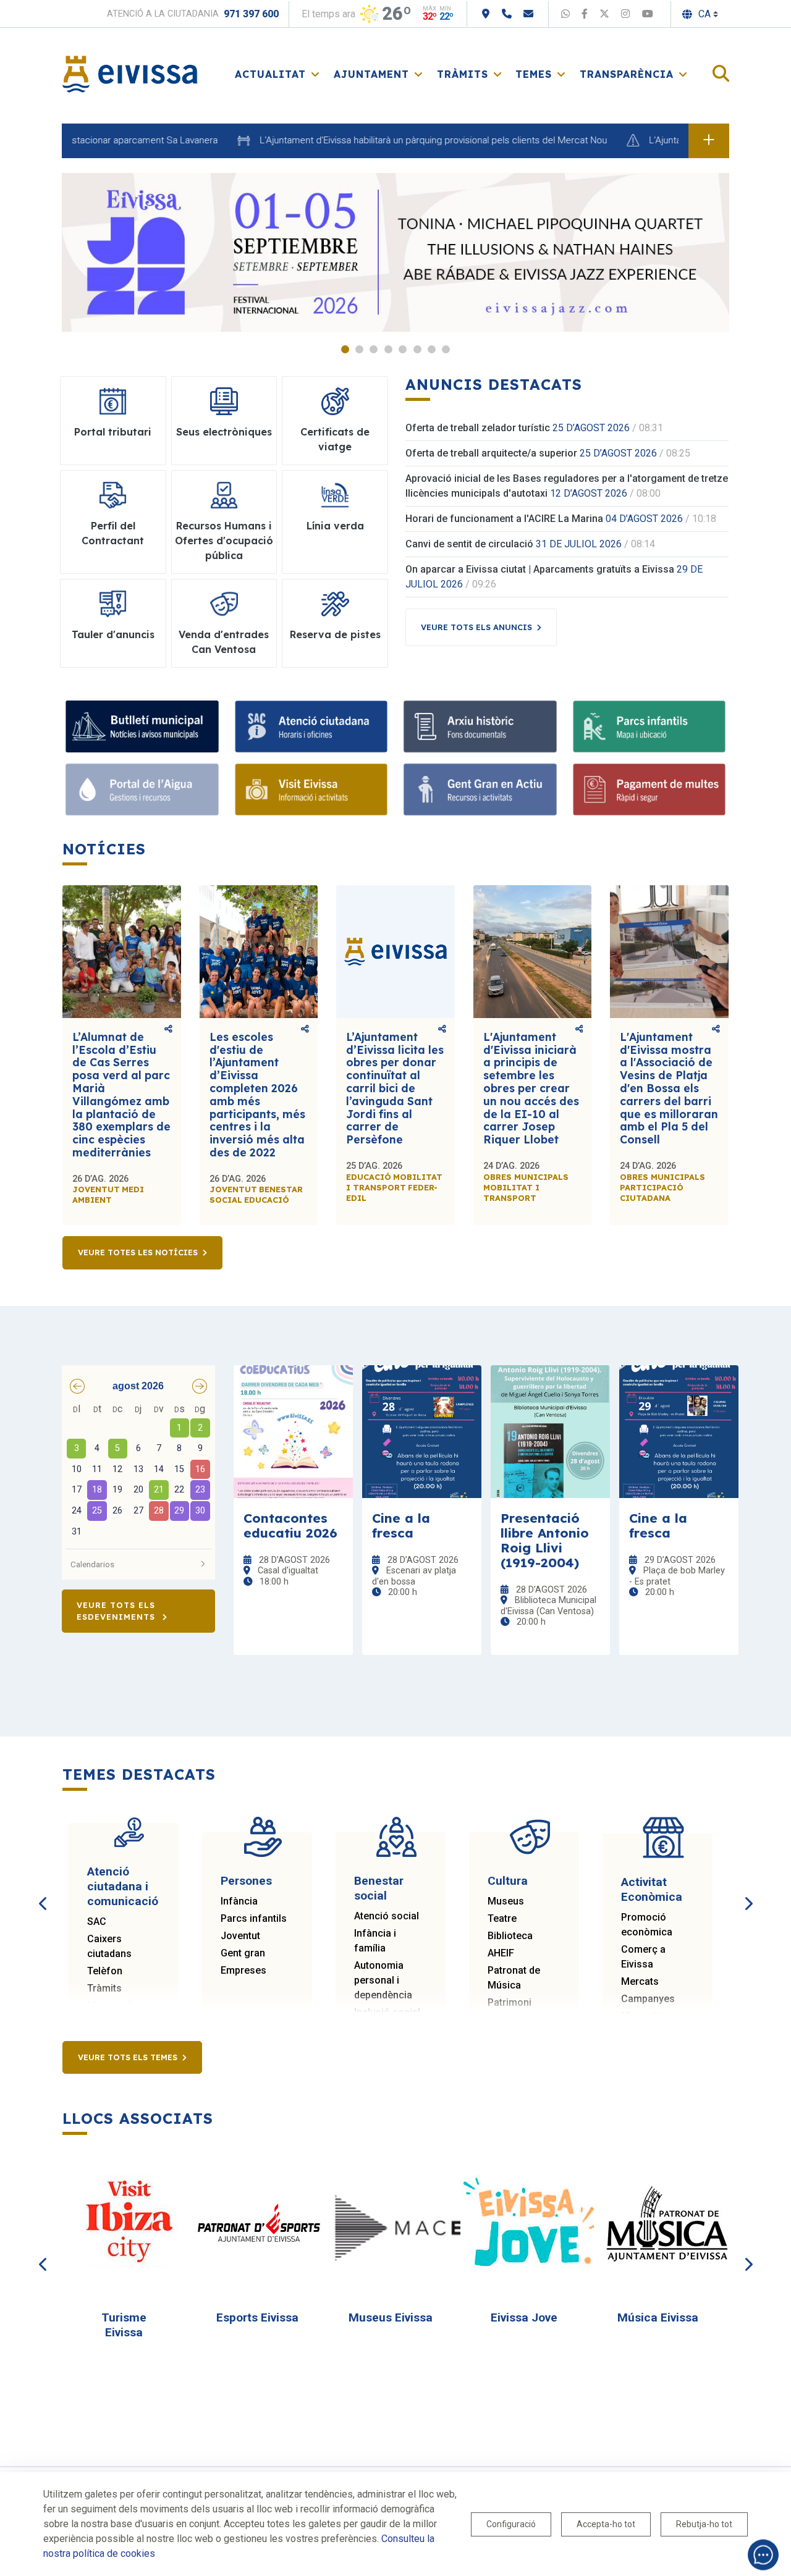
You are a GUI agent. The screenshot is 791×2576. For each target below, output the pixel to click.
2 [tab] (359, 349)
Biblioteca (510, 1936)
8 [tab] (446, 349)
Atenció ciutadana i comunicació (123, 1886)
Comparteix (168, 1030)
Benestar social (379, 1888)
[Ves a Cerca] (721, 74)
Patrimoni (510, 2002)
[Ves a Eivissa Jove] (530, 2224)
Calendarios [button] (92, 1564)
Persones (246, 1881)
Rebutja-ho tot (704, 2524)
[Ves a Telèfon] (507, 14)
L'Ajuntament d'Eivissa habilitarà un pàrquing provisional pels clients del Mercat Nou (389, 140)
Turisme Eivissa (124, 2325)
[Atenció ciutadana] (311, 726)
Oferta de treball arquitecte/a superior (491, 453)
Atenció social (387, 1916)
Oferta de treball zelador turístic (478, 428)
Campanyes (648, 1999)
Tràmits (104, 1988)
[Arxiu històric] (480, 726)
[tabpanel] (395, 252)
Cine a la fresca (401, 1525)
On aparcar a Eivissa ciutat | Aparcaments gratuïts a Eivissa (540, 569)
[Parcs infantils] (649, 726)
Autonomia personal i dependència (383, 1980)
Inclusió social (387, 2012)
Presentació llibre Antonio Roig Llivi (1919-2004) (545, 1540)
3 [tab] (374, 349)
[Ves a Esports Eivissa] (263, 2224)
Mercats (640, 1981)
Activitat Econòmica (652, 1889)
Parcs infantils (254, 1918)
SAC (97, 1921)
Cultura (508, 1881)
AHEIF (501, 1953)
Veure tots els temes (128, 2057)
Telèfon (105, 1971)
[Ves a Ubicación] (486, 14)
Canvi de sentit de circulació (469, 544)
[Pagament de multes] (649, 789)
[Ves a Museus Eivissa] (396, 2224)
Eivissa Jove (524, 2317)
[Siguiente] (748, 1890)
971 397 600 (251, 14)
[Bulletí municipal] (142, 726)
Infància (239, 1901)
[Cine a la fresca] (422, 1432)
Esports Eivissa (257, 2317)
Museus (506, 1901)
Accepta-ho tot (606, 2524)
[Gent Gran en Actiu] (480, 789)
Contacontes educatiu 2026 (290, 1525)
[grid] (138, 1471)
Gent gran (243, 1953)
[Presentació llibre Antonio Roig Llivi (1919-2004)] (550, 1432)
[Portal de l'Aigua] (142, 789)
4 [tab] (388, 349)
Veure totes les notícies (138, 1252)
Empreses (243, 1970)
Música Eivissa (658, 2317)
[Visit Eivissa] (311, 789)
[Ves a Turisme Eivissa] (129, 2224)
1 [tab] (345, 349)
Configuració (511, 2524)
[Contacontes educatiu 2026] (293, 1432)
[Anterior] (43, 1890)
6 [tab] (417, 349)
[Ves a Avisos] (709, 141)
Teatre (502, 1918)
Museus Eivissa (391, 2317)
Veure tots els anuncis (476, 627)
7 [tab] (432, 349)
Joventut (240, 1936)
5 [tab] (403, 349)
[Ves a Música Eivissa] (663, 2224)
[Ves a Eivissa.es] (130, 73)
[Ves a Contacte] (528, 14)
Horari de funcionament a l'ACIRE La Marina (504, 519)
